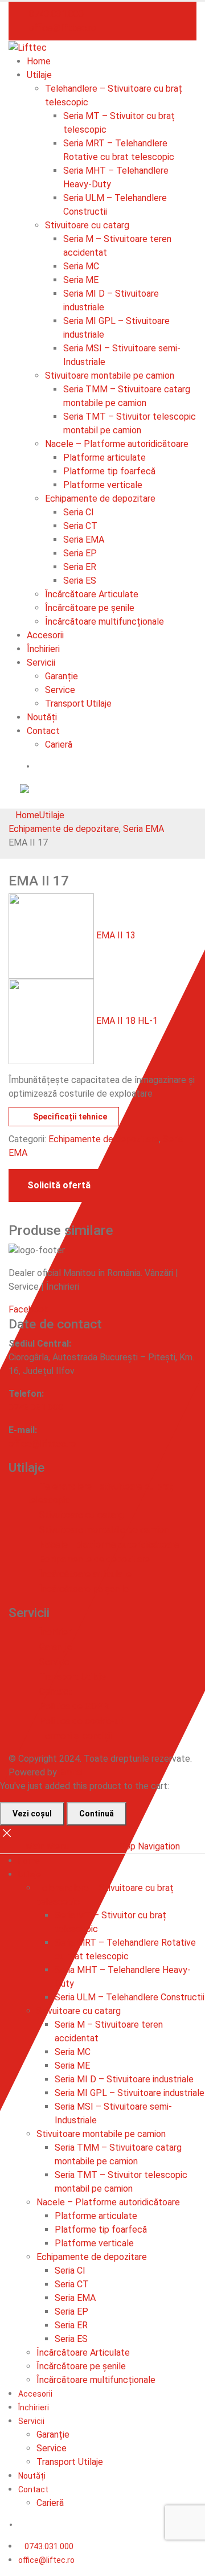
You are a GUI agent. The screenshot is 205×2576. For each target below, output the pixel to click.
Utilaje (39, 75)
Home (39, 61)
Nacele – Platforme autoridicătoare (117, 444)
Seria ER (80, 567)
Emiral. (72, 1772)
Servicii (41, 663)
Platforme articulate (104, 458)
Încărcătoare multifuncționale (104, 622)
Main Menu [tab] (47, 1846)
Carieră (59, 745)
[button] (12, 801)
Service (60, 690)
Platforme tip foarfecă (109, 471)
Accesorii (45, 635)
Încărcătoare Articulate (92, 594)
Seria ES (80, 581)
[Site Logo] (28, 47)
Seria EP (80, 553)
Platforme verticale (103, 485)
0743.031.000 (55, 14)
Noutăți (42, 717)
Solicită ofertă (59, 1185)
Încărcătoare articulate (85, 1574)
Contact (43, 731)
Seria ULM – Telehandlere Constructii (130, 1997)
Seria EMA (84, 540)
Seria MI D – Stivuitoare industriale (124, 2079)
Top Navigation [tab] (150, 1846)
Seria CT (80, 526)
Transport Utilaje (78, 704)
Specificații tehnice (70, 1117)
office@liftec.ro (46, 2560)
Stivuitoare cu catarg (87, 225)
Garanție (61, 676)
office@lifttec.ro (61, 28)
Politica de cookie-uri (82, 1721)
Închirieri (43, 649)
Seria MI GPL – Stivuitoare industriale (130, 2093)
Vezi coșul (32, 1814)
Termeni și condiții (75, 1736)
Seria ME (81, 280)
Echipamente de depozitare (100, 499)
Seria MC (81, 266)
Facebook (28, 1309)
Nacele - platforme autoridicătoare (109, 1545)
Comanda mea (71, 766)
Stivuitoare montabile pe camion (110, 376)
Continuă (97, 1814)
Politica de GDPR (74, 1706)
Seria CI (79, 512)
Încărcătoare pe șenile (90, 608)
